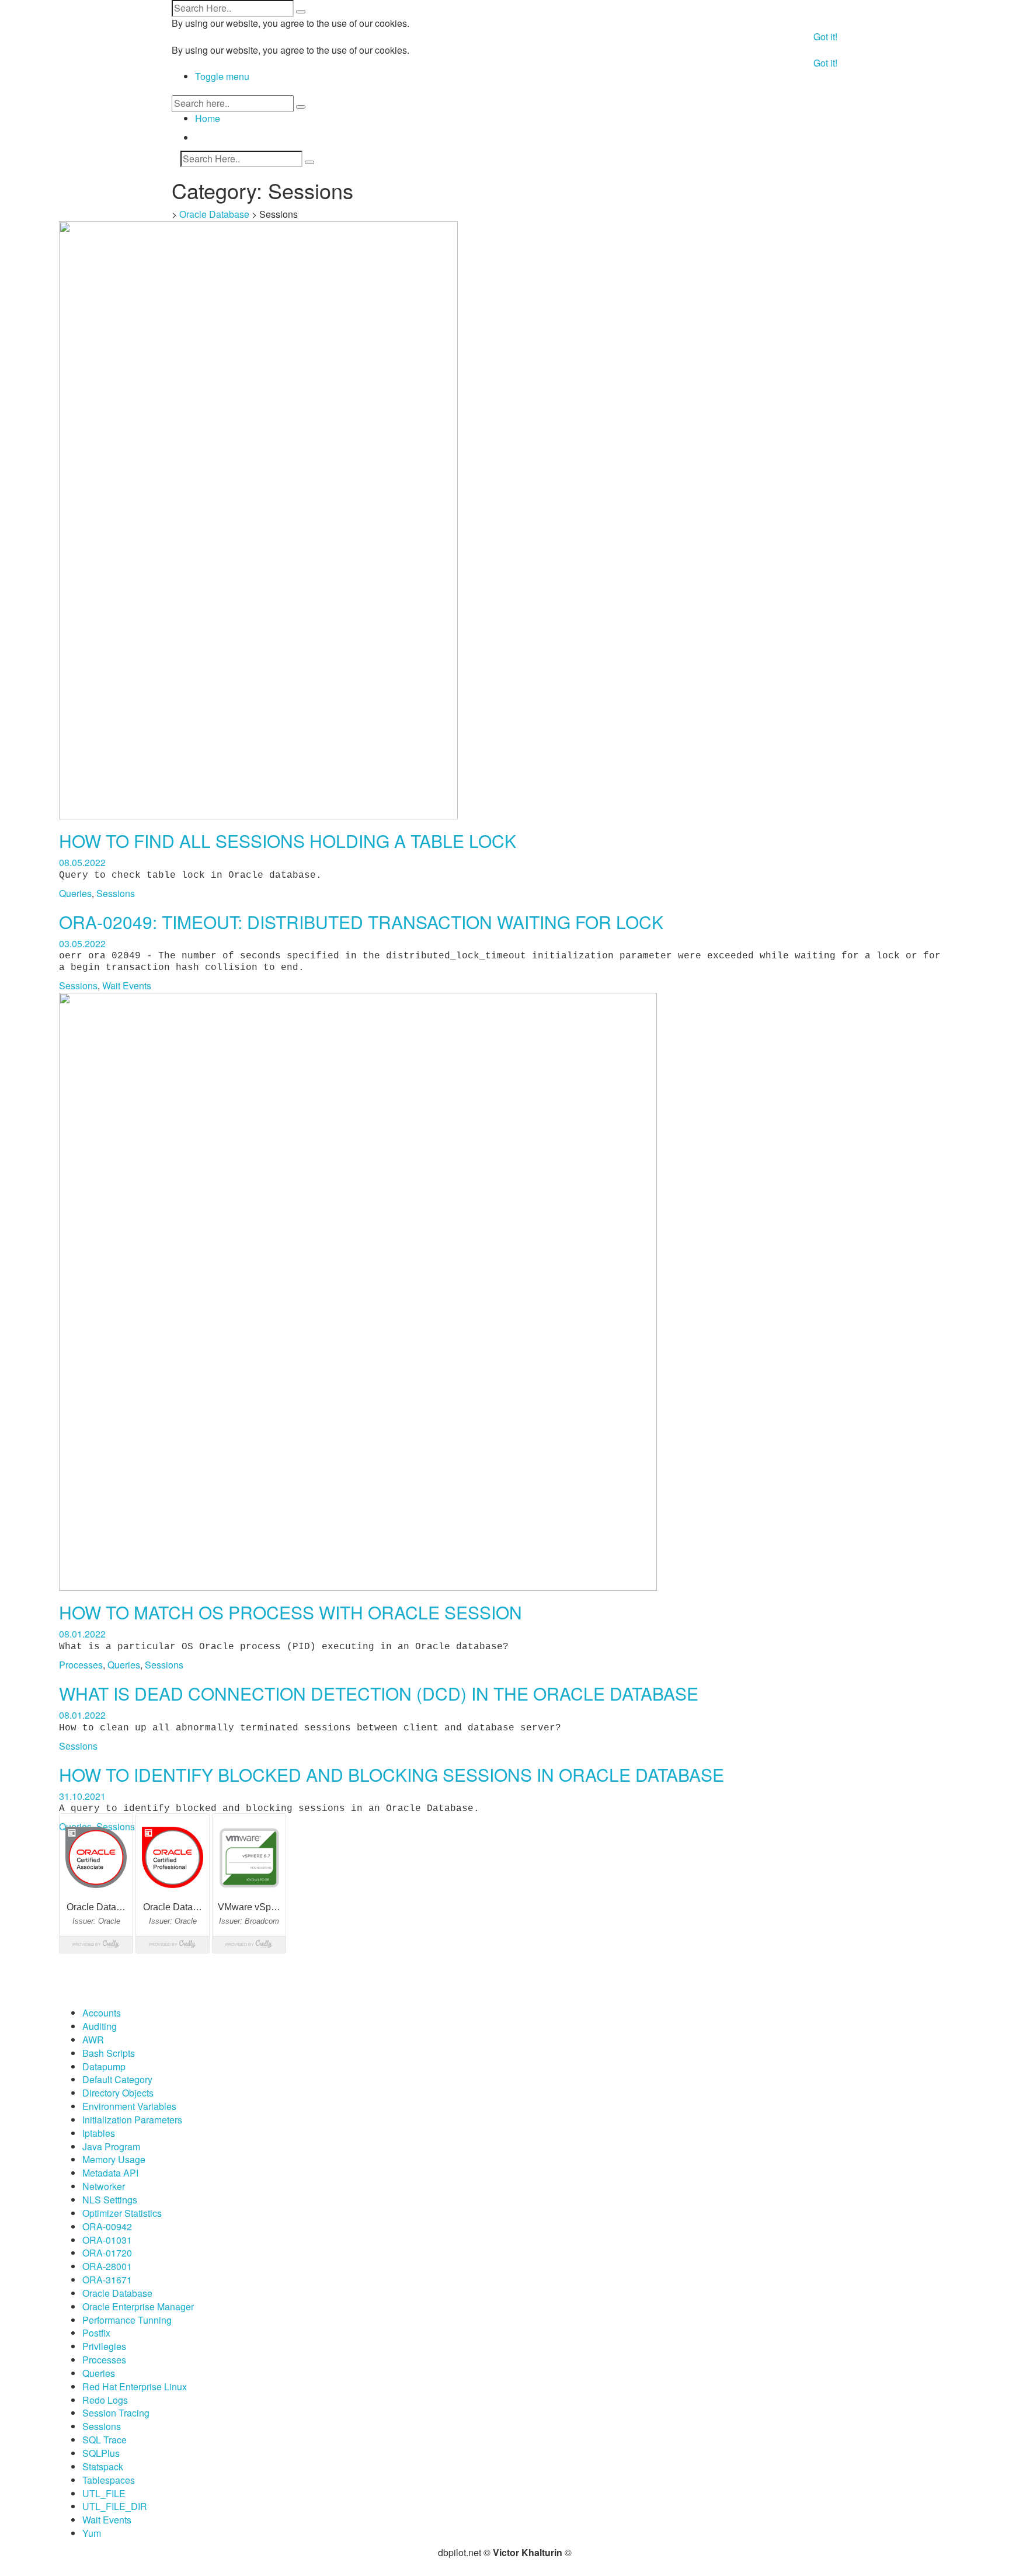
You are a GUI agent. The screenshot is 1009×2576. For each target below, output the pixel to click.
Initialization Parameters (132, 2120)
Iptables (99, 2133)
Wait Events (127, 985)
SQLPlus (101, 2453)
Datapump (104, 2066)
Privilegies (104, 2346)
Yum (92, 2533)
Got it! (825, 36)
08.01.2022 (82, 1634)
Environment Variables (129, 2106)
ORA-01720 (107, 2253)
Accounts (102, 2013)
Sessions (116, 893)
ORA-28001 (107, 2266)
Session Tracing (116, 2413)
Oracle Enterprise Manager (138, 2306)
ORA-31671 (107, 2280)
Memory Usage (114, 2159)
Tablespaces (109, 2480)
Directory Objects (118, 2093)
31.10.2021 (82, 1796)
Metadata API (110, 2173)
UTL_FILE (104, 2493)
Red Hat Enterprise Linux (135, 2386)
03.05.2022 (82, 943)
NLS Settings (110, 2200)
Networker (104, 2186)
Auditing (100, 2026)
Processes (81, 1665)
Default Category (117, 2079)
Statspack (103, 2467)
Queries (75, 893)
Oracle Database (214, 214)
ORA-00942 (107, 2226)
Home (208, 118)
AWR (93, 2040)
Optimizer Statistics (122, 2213)
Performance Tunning (127, 2320)
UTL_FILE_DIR (115, 2506)
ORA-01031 (107, 2240)
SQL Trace (105, 2440)
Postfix (96, 2333)
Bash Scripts (109, 2053)
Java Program (111, 2146)
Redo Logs (105, 2400)
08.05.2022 (82, 862)
